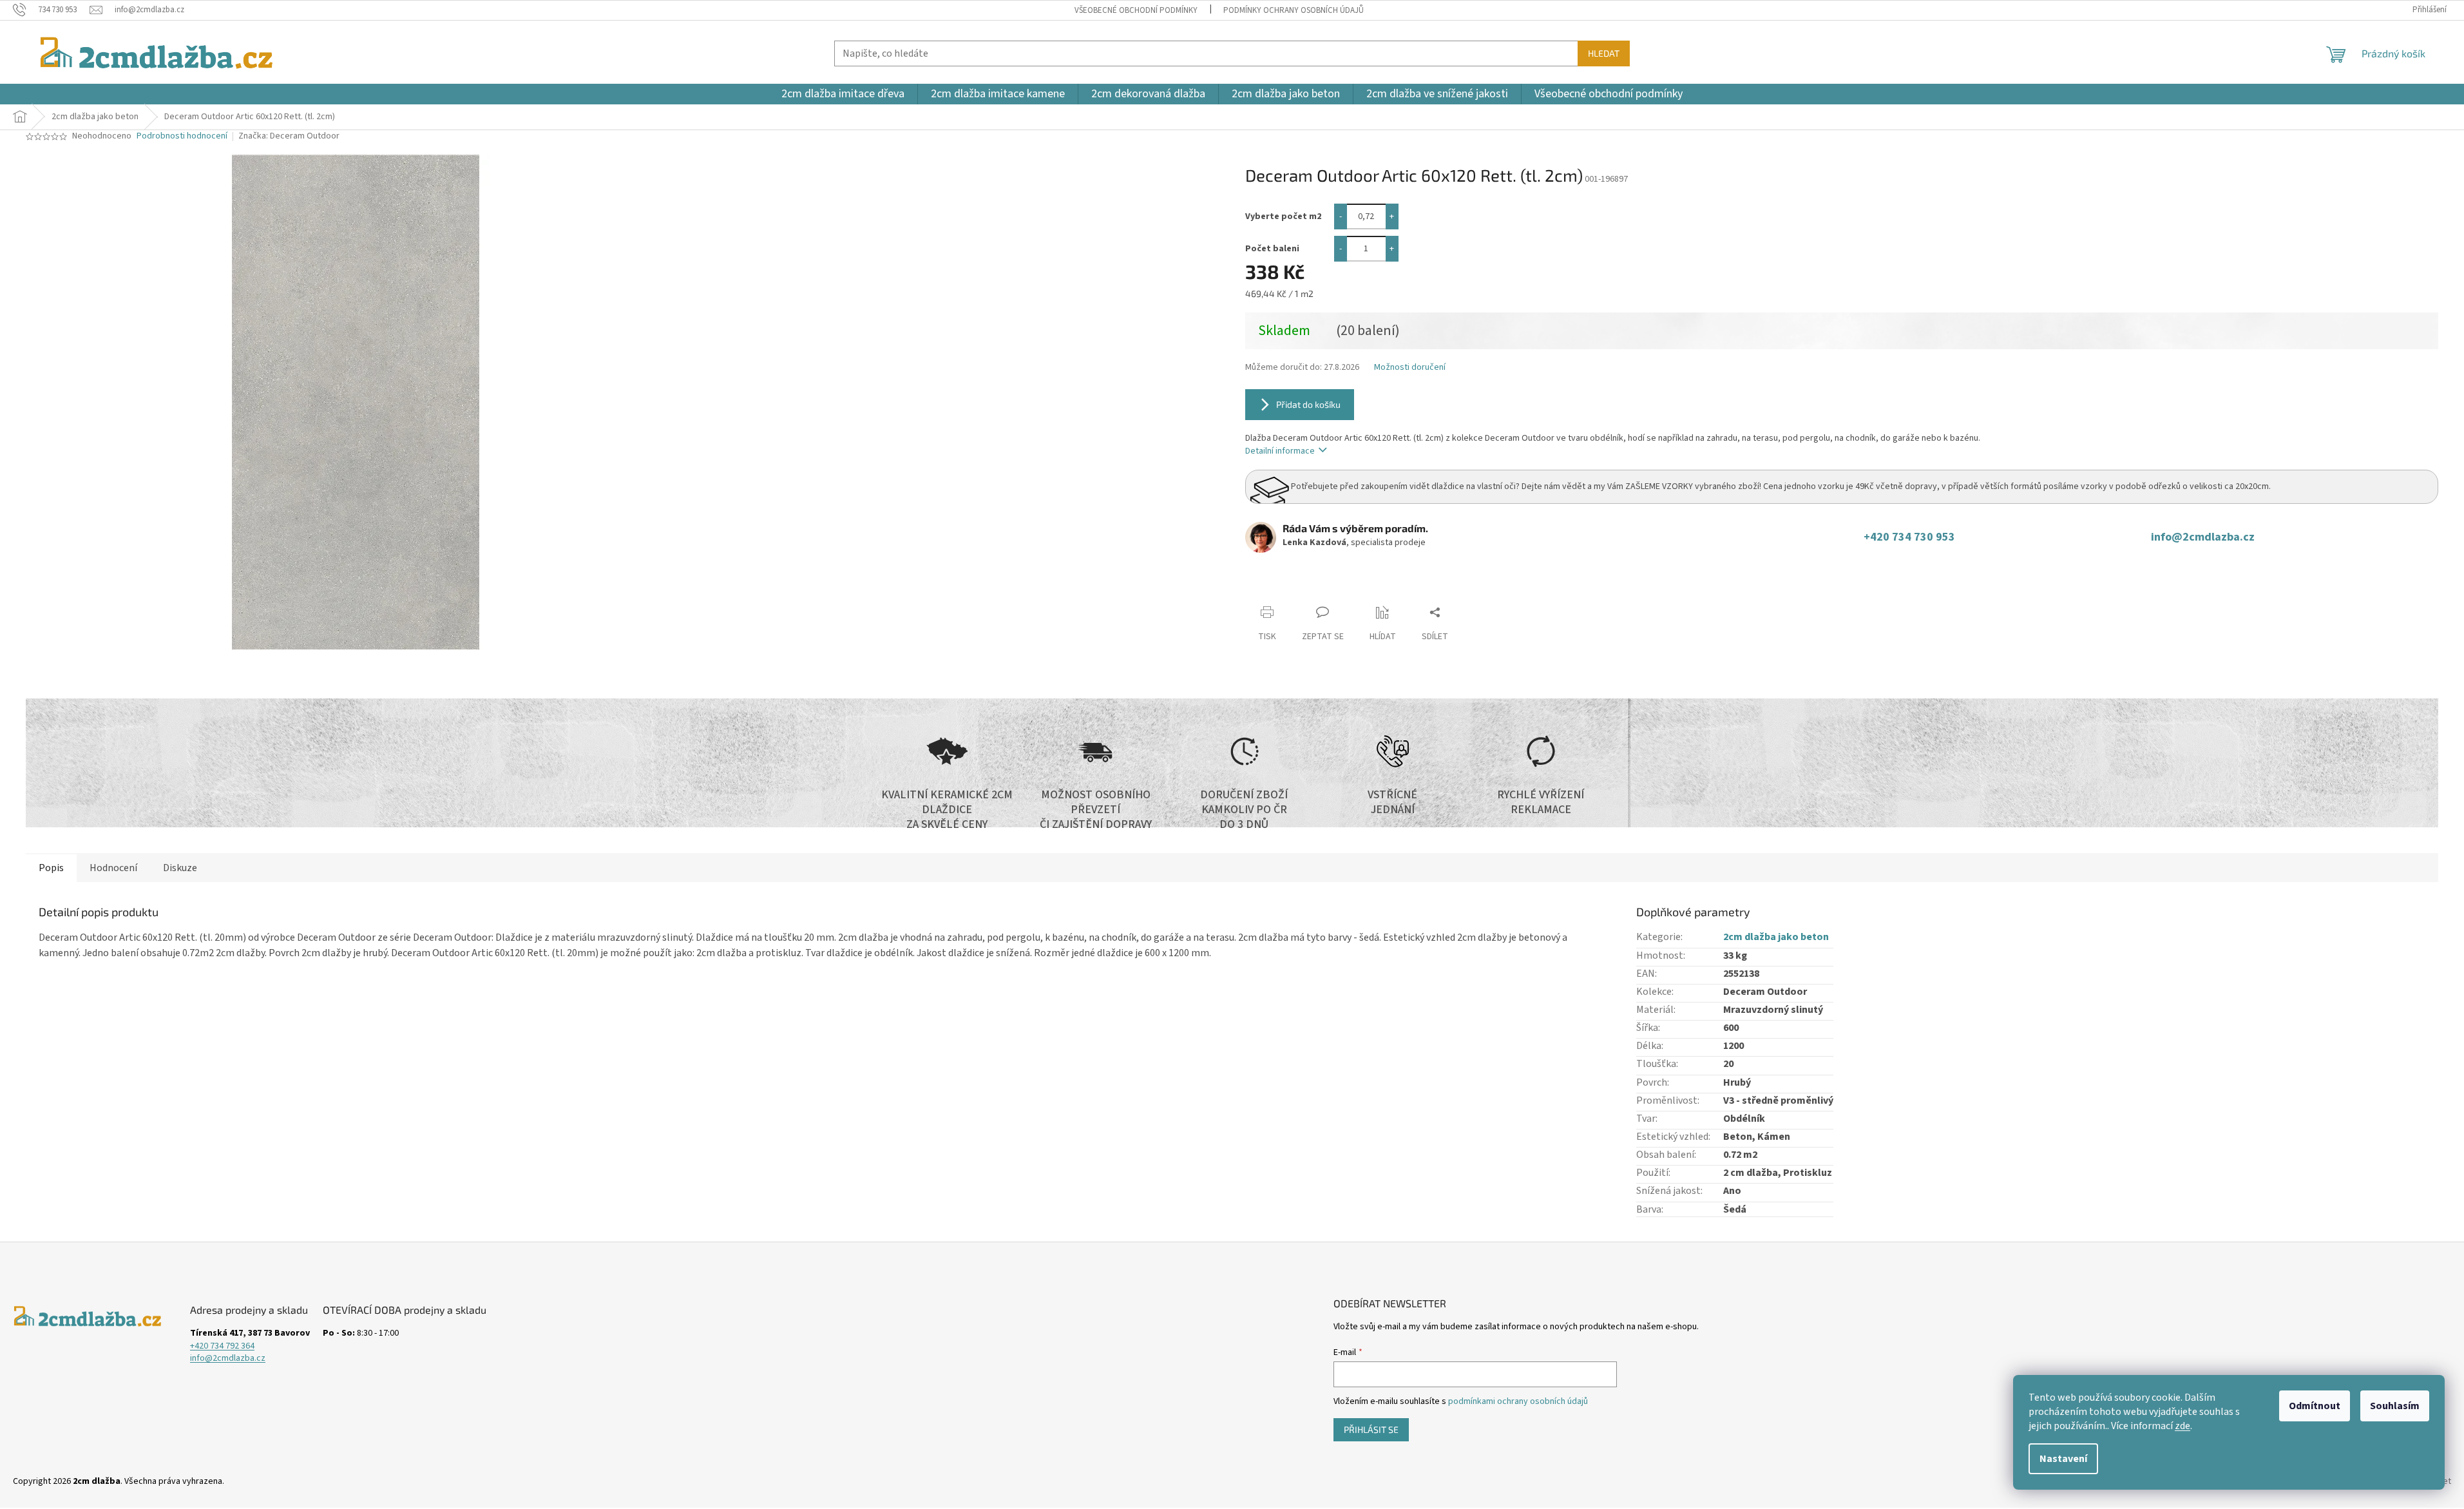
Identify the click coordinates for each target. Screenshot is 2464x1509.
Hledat (1604, 53)
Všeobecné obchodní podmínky (1136, 10)
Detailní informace (1280, 451)
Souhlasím (2395, 1406)
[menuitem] (843, 94)
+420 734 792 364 (222, 1346)
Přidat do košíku (1308, 404)
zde (2182, 1426)
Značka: (289, 136)
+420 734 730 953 (1912, 537)
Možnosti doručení (1410, 368)
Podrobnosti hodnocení (182, 136)
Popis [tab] (51, 868)
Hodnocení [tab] (113, 868)
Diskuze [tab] (180, 868)
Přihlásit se (1371, 1429)
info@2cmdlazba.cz (2203, 537)
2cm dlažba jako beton (1776, 937)
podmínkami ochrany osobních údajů (1518, 1401)
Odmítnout (2315, 1406)
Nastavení (2063, 1459)
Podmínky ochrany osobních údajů (1294, 10)
